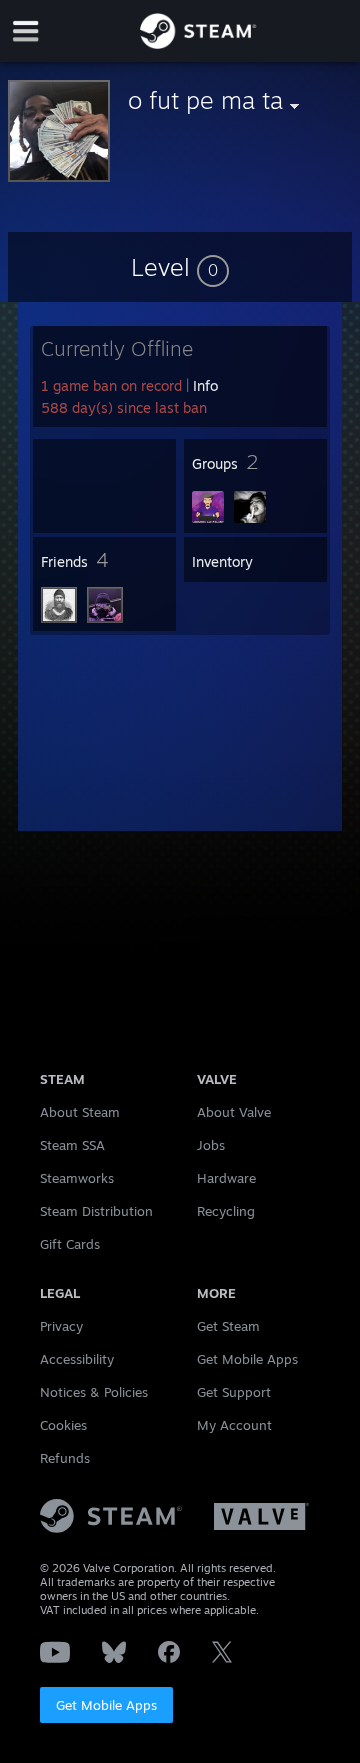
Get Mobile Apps (106, 1705)
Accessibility (77, 1359)
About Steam (80, 1112)
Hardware (226, 1178)
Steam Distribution (96, 1211)
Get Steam (228, 1326)
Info (205, 385)
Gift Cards (70, 1244)
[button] (180, 267)
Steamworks (77, 1178)
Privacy (61, 1326)
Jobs (211, 1145)
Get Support (234, 1392)
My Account (234, 1425)
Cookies (63, 1425)
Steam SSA (72, 1145)
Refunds (65, 1458)
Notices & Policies (94, 1392)
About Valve (234, 1112)
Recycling (226, 1211)
